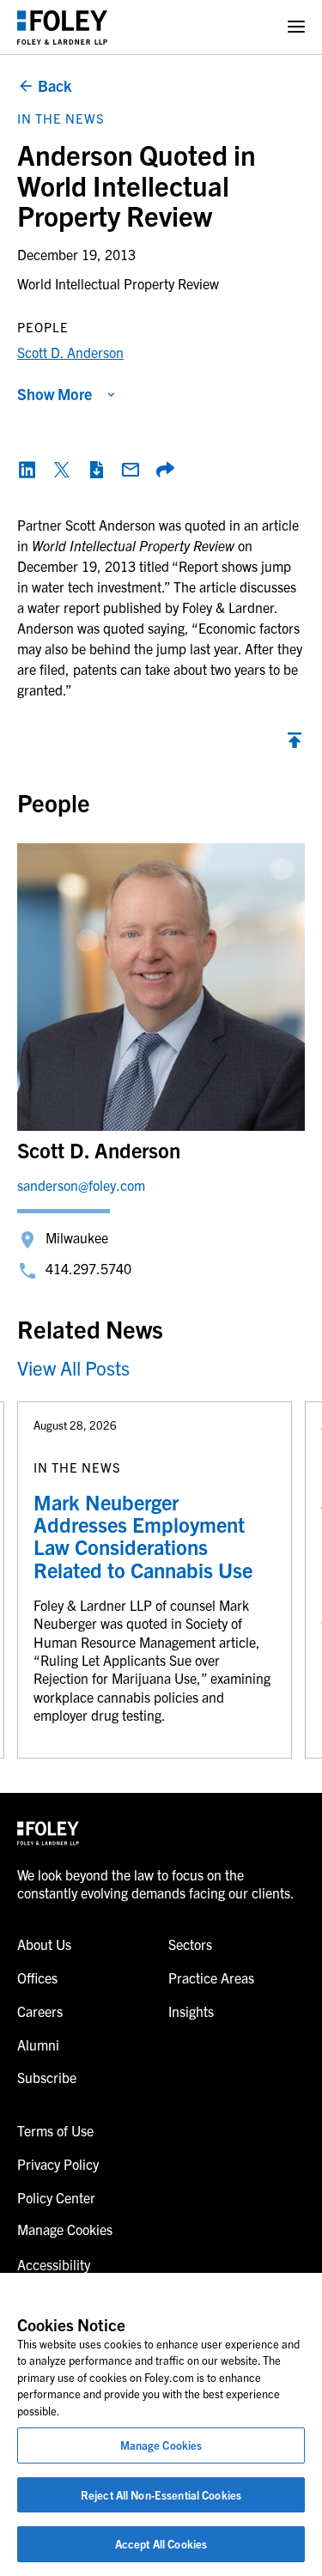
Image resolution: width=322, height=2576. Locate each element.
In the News (61, 118)
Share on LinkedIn (27, 470)
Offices (37, 1978)
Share (165, 470)
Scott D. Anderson (70, 352)
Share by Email (131, 470)
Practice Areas (211, 1978)
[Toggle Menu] (296, 27)
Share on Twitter (62, 470)
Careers (40, 2011)
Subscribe (47, 2077)
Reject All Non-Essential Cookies (161, 2495)
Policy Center (56, 2197)
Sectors (190, 1944)
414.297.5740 (88, 1268)
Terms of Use (55, 2130)
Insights (191, 2011)
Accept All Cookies (161, 2544)
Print (96, 470)
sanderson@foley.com (81, 1185)
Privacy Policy (58, 2164)
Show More (55, 394)
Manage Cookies (161, 2445)
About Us (44, 1944)
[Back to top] (295, 744)
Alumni (38, 2044)
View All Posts (73, 1367)
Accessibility (54, 2264)
